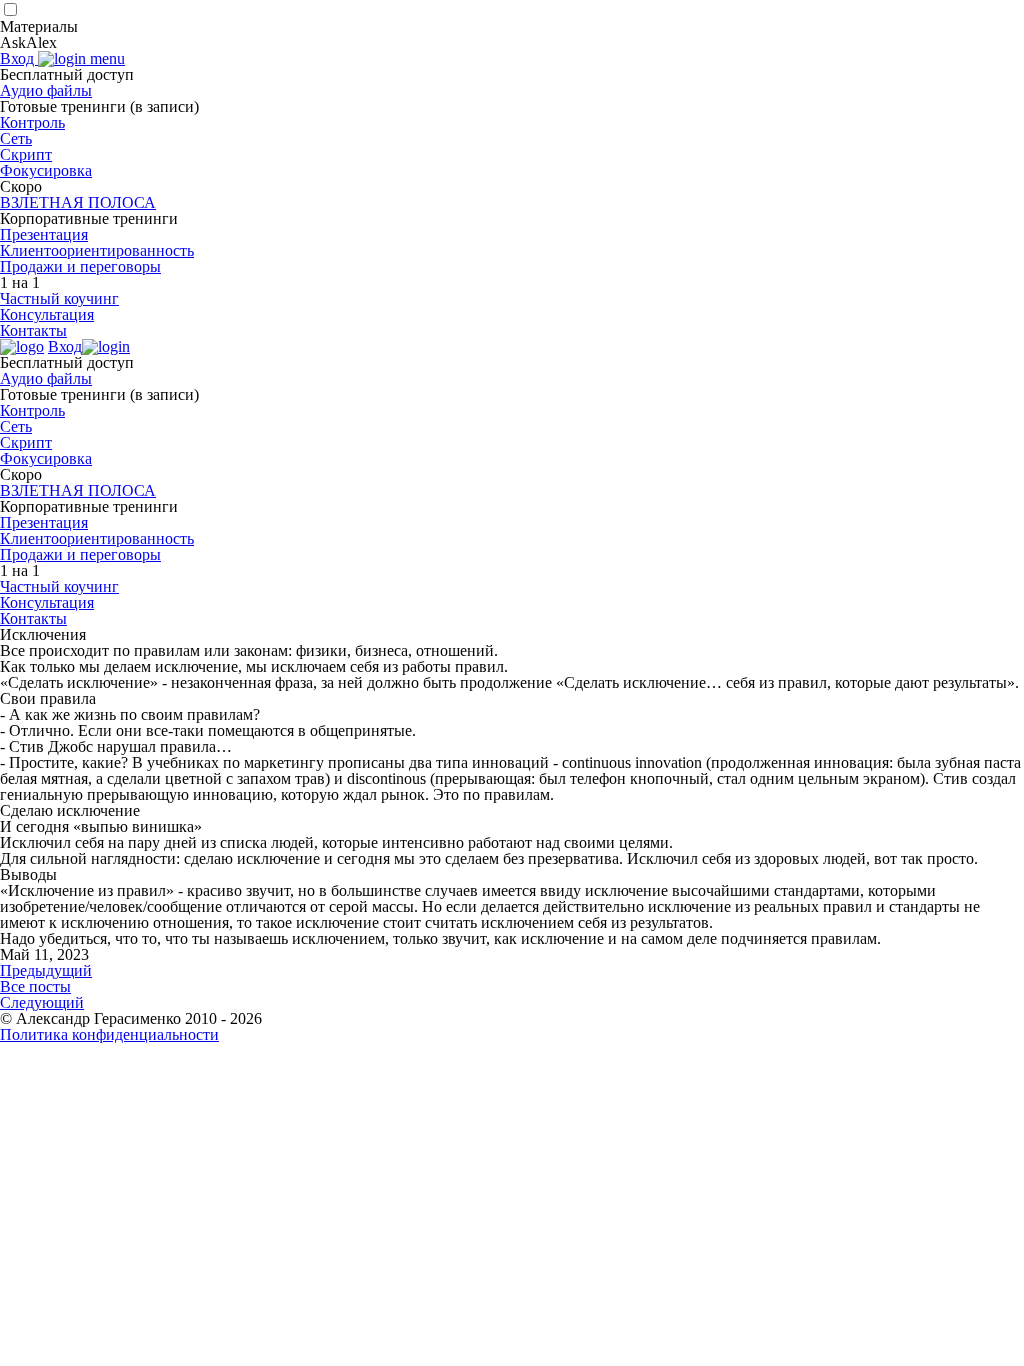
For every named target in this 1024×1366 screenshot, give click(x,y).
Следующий (42, 1002)
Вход (19, 58)
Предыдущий (46, 970)
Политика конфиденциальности (109, 1034)
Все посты (35, 986)
